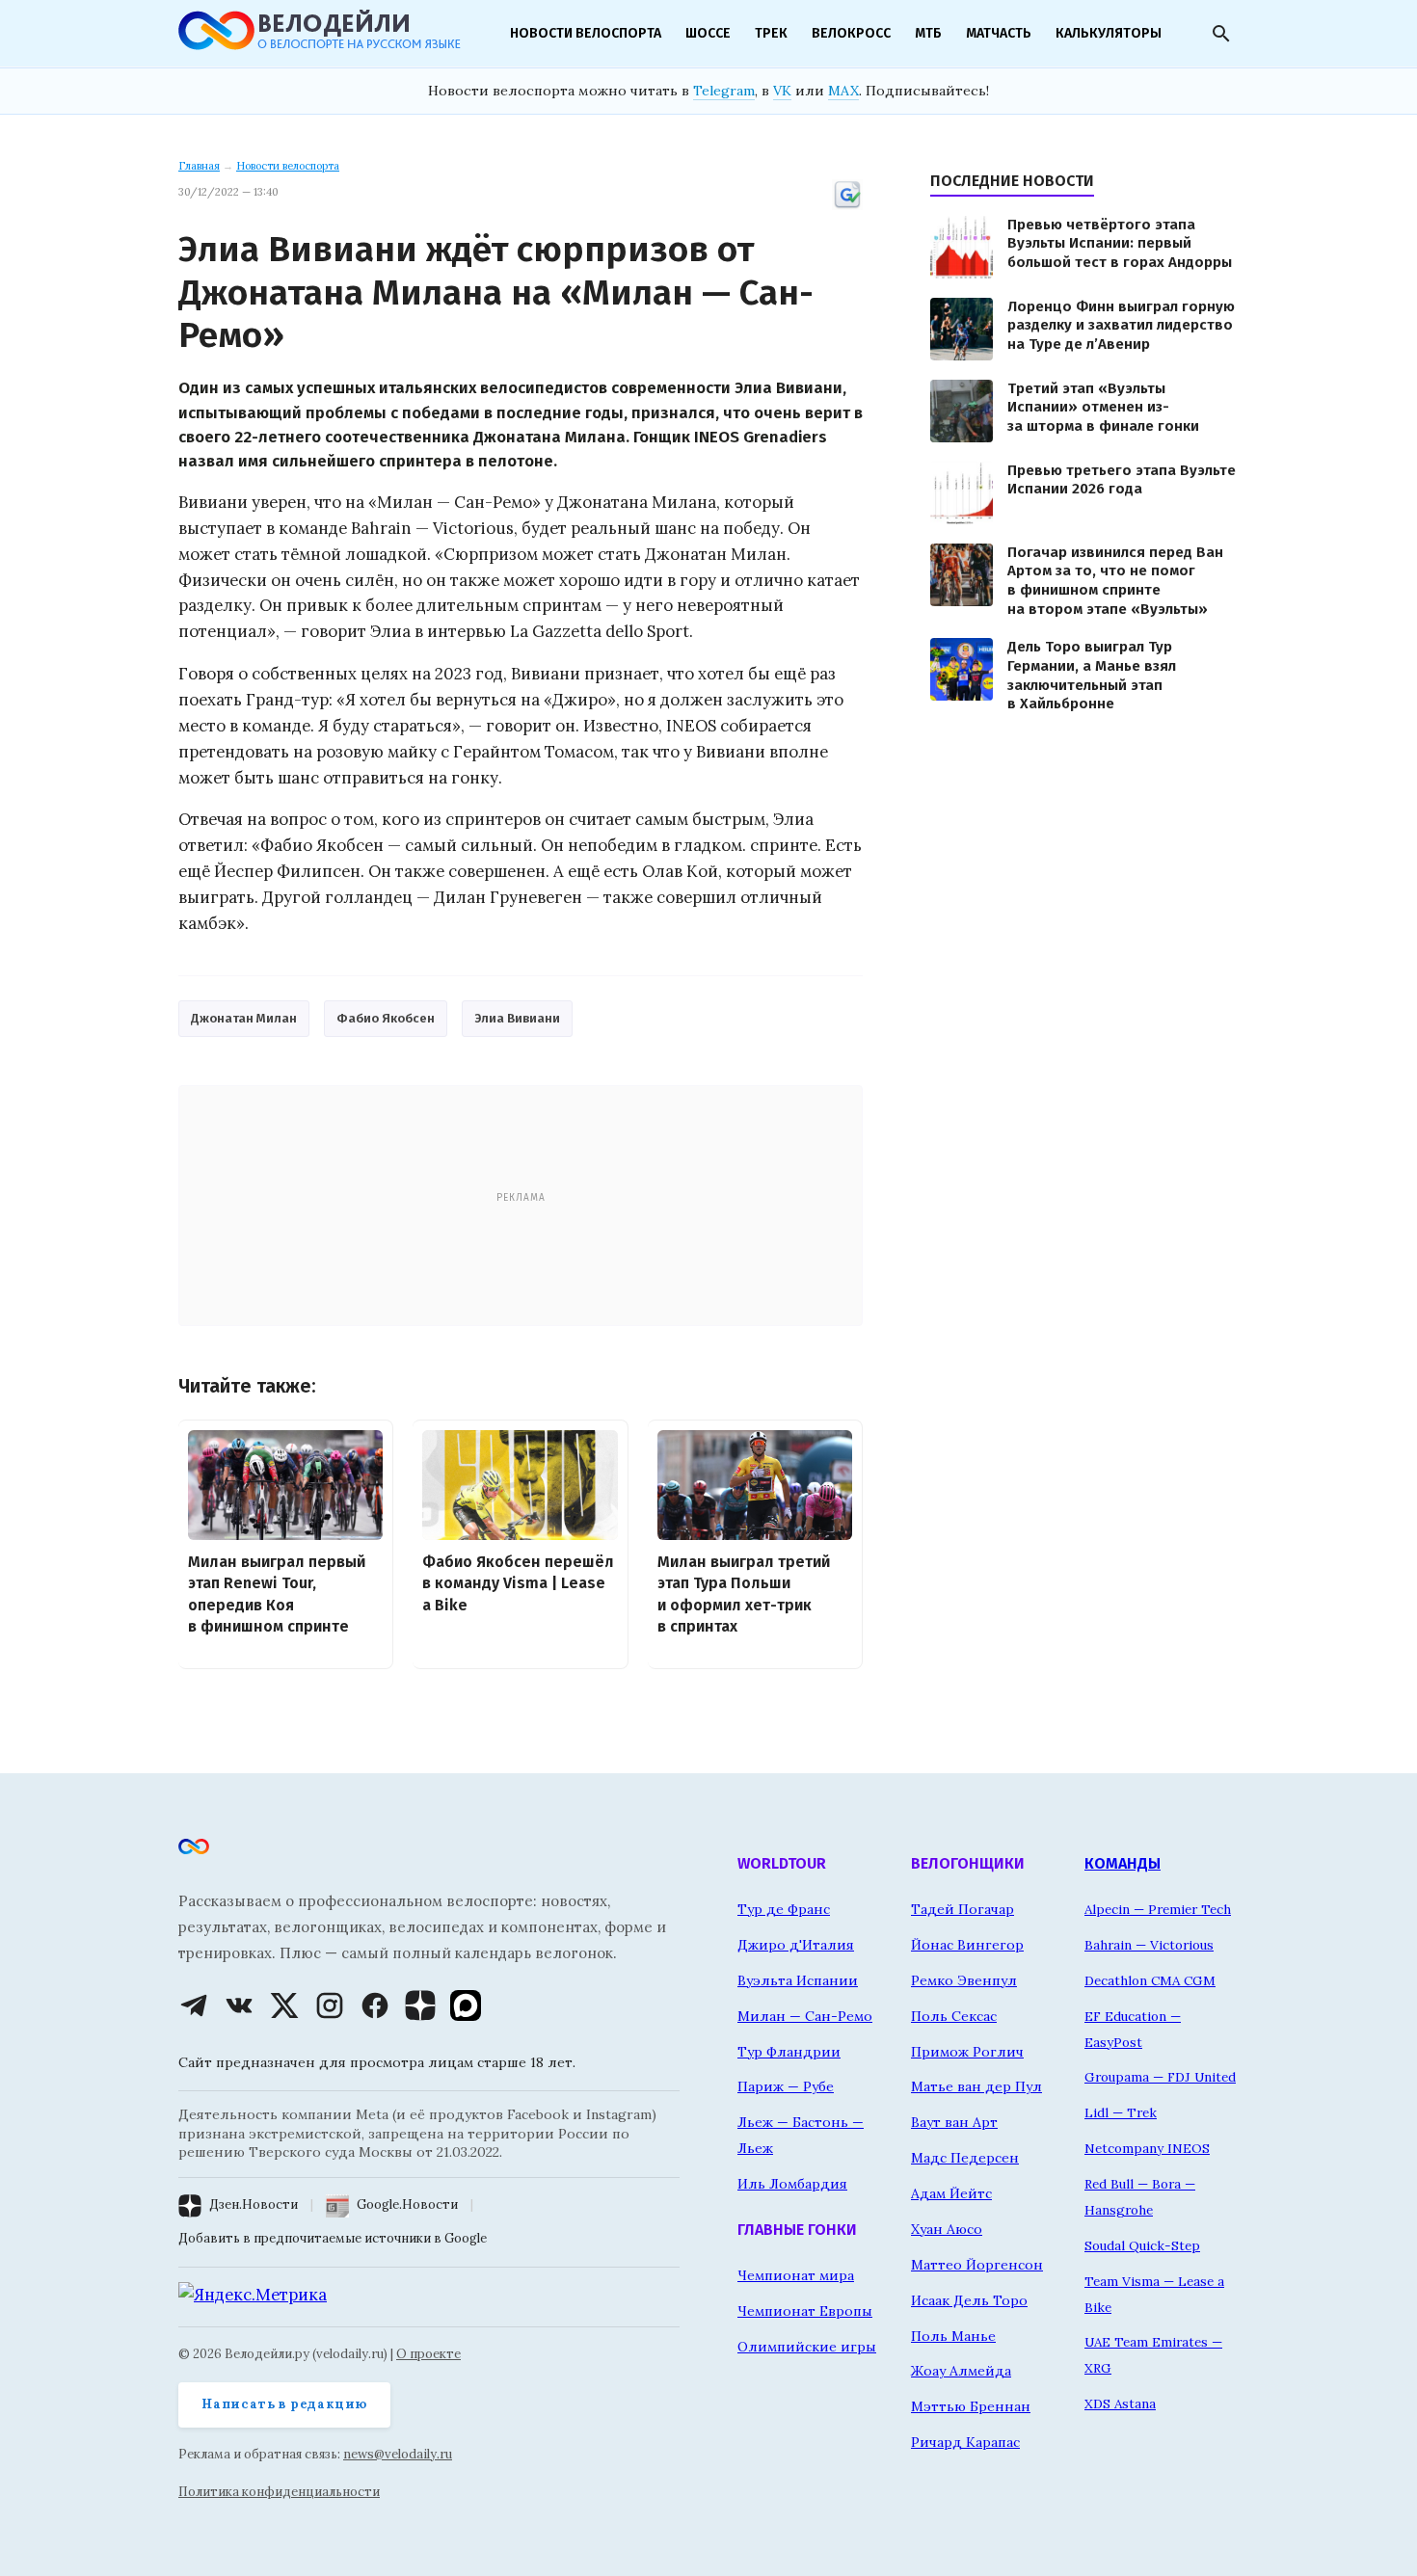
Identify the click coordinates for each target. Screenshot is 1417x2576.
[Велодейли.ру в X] (284, 2005)
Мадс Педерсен (965, 2158)
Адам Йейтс (951, 2193)
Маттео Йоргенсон (977, 2265)
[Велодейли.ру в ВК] (239, 2005)
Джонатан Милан (244, 1018)
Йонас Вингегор (967, 1945)
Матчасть (999, 33)
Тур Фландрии (789, 2052)
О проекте (428, 2354)
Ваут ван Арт (954, 2122)
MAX (843, 91)
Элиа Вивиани (517, 1018)
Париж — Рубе (786, 2086)
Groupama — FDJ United (1160, 2077)
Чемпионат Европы (805, 2311)
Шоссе (708, 33)
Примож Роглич (967, 2052)
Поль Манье (953, 2336)
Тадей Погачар (962, 1909)
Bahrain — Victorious (1149, 1945)
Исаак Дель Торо (969, 2300)
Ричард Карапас (965, 2442)
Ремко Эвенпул (964, 1980)
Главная (199, 166)
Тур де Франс (784, 1909)
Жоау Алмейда (961, 2371)
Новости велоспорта (586, 33)
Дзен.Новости (254, 2204)
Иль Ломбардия (792, 2184)
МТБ (928, 33)
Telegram (724, 91)
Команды (1123, 1863)
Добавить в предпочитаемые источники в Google (333, 2238)
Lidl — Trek (1121, 2112)
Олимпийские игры (807, 2347)
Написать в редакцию (284, 2404)
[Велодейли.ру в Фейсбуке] (375, 2005)
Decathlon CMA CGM (1150, 1980)
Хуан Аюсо (947, 2229)
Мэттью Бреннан (971, 2406)
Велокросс (851, 33)
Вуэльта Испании (798, 1980)
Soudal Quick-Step (1142, 2245)
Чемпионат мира (796, 2275)
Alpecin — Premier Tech (1158, 1909)
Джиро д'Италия (796, 1945)
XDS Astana (1120, 2403)
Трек (771, 33)
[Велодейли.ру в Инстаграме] (330, 2005)
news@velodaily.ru (398, 2454)
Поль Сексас (954, 2016)
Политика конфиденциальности (279, 2492)
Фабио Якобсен (386, 1018)
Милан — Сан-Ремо (805, 2016)
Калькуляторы (1109, 33)
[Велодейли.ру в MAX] (466, 2005)
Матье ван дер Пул (976, 2086)
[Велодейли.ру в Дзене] (420, 2005)
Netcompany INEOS (1147, 2148)
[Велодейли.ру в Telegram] (194, 2005)
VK (782, 91)
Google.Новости (407, 2204)
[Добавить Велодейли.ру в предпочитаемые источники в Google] (847, 206)
